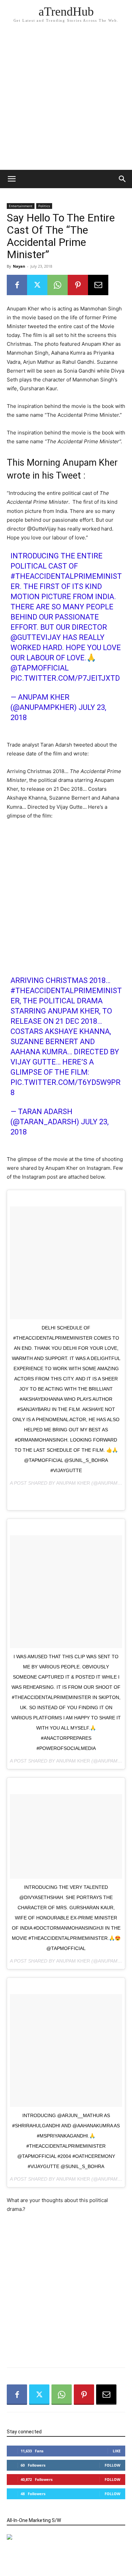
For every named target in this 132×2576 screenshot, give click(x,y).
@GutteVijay (36, 637)
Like (117, 2451)
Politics (44, 206)
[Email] (98, 285)
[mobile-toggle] (12, 179)
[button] (123, 179)
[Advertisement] (66, 100)
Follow (113, 2465)
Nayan (19, 266)
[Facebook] (17, 285)
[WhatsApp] (58, 285)
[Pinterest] (78, 285)
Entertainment (21, 206)
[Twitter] (37, 285)
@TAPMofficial (40, 668)
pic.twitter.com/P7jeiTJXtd (65, 678)
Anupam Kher (73, 1483)
